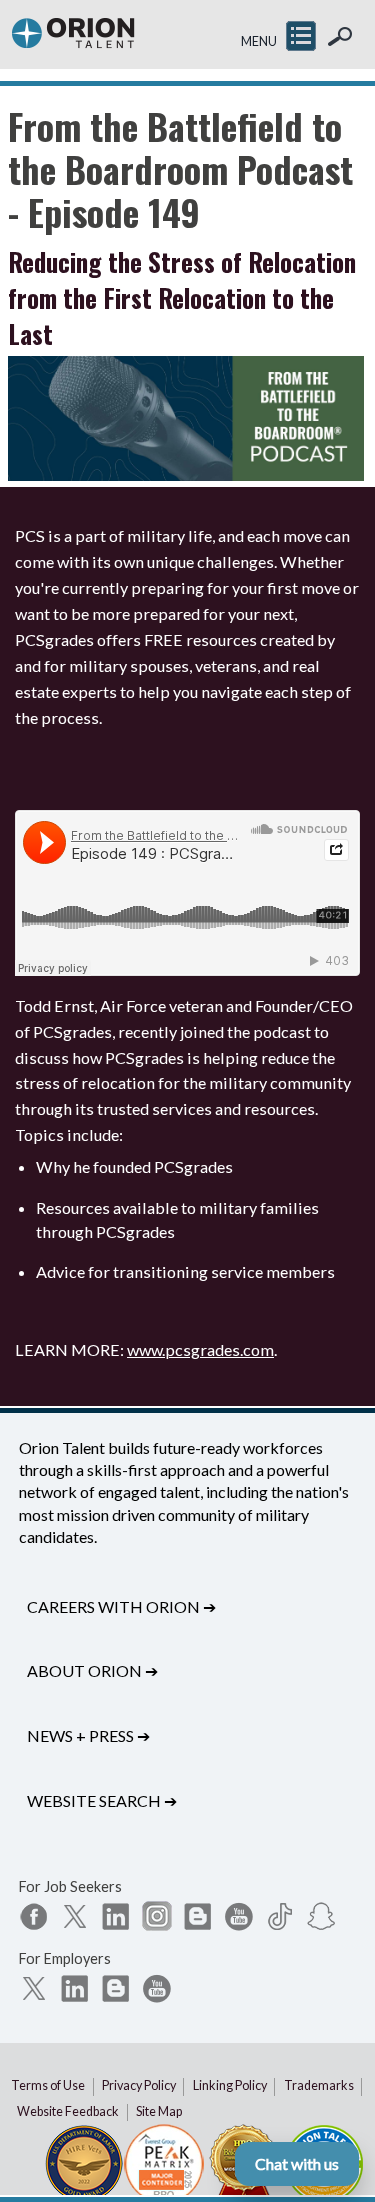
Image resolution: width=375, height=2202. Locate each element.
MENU (259, 41)
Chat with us (297, 2163)
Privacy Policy (139, 2085)
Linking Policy (230, 2085)
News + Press (88, 1735)
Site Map (159, 2111)
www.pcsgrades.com (200, 1349)
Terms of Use (48, 2085)
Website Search (102, 1800)
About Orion (92, 1670)
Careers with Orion (121, 1606)
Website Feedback (68, 2111)
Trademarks (319, 2085)
